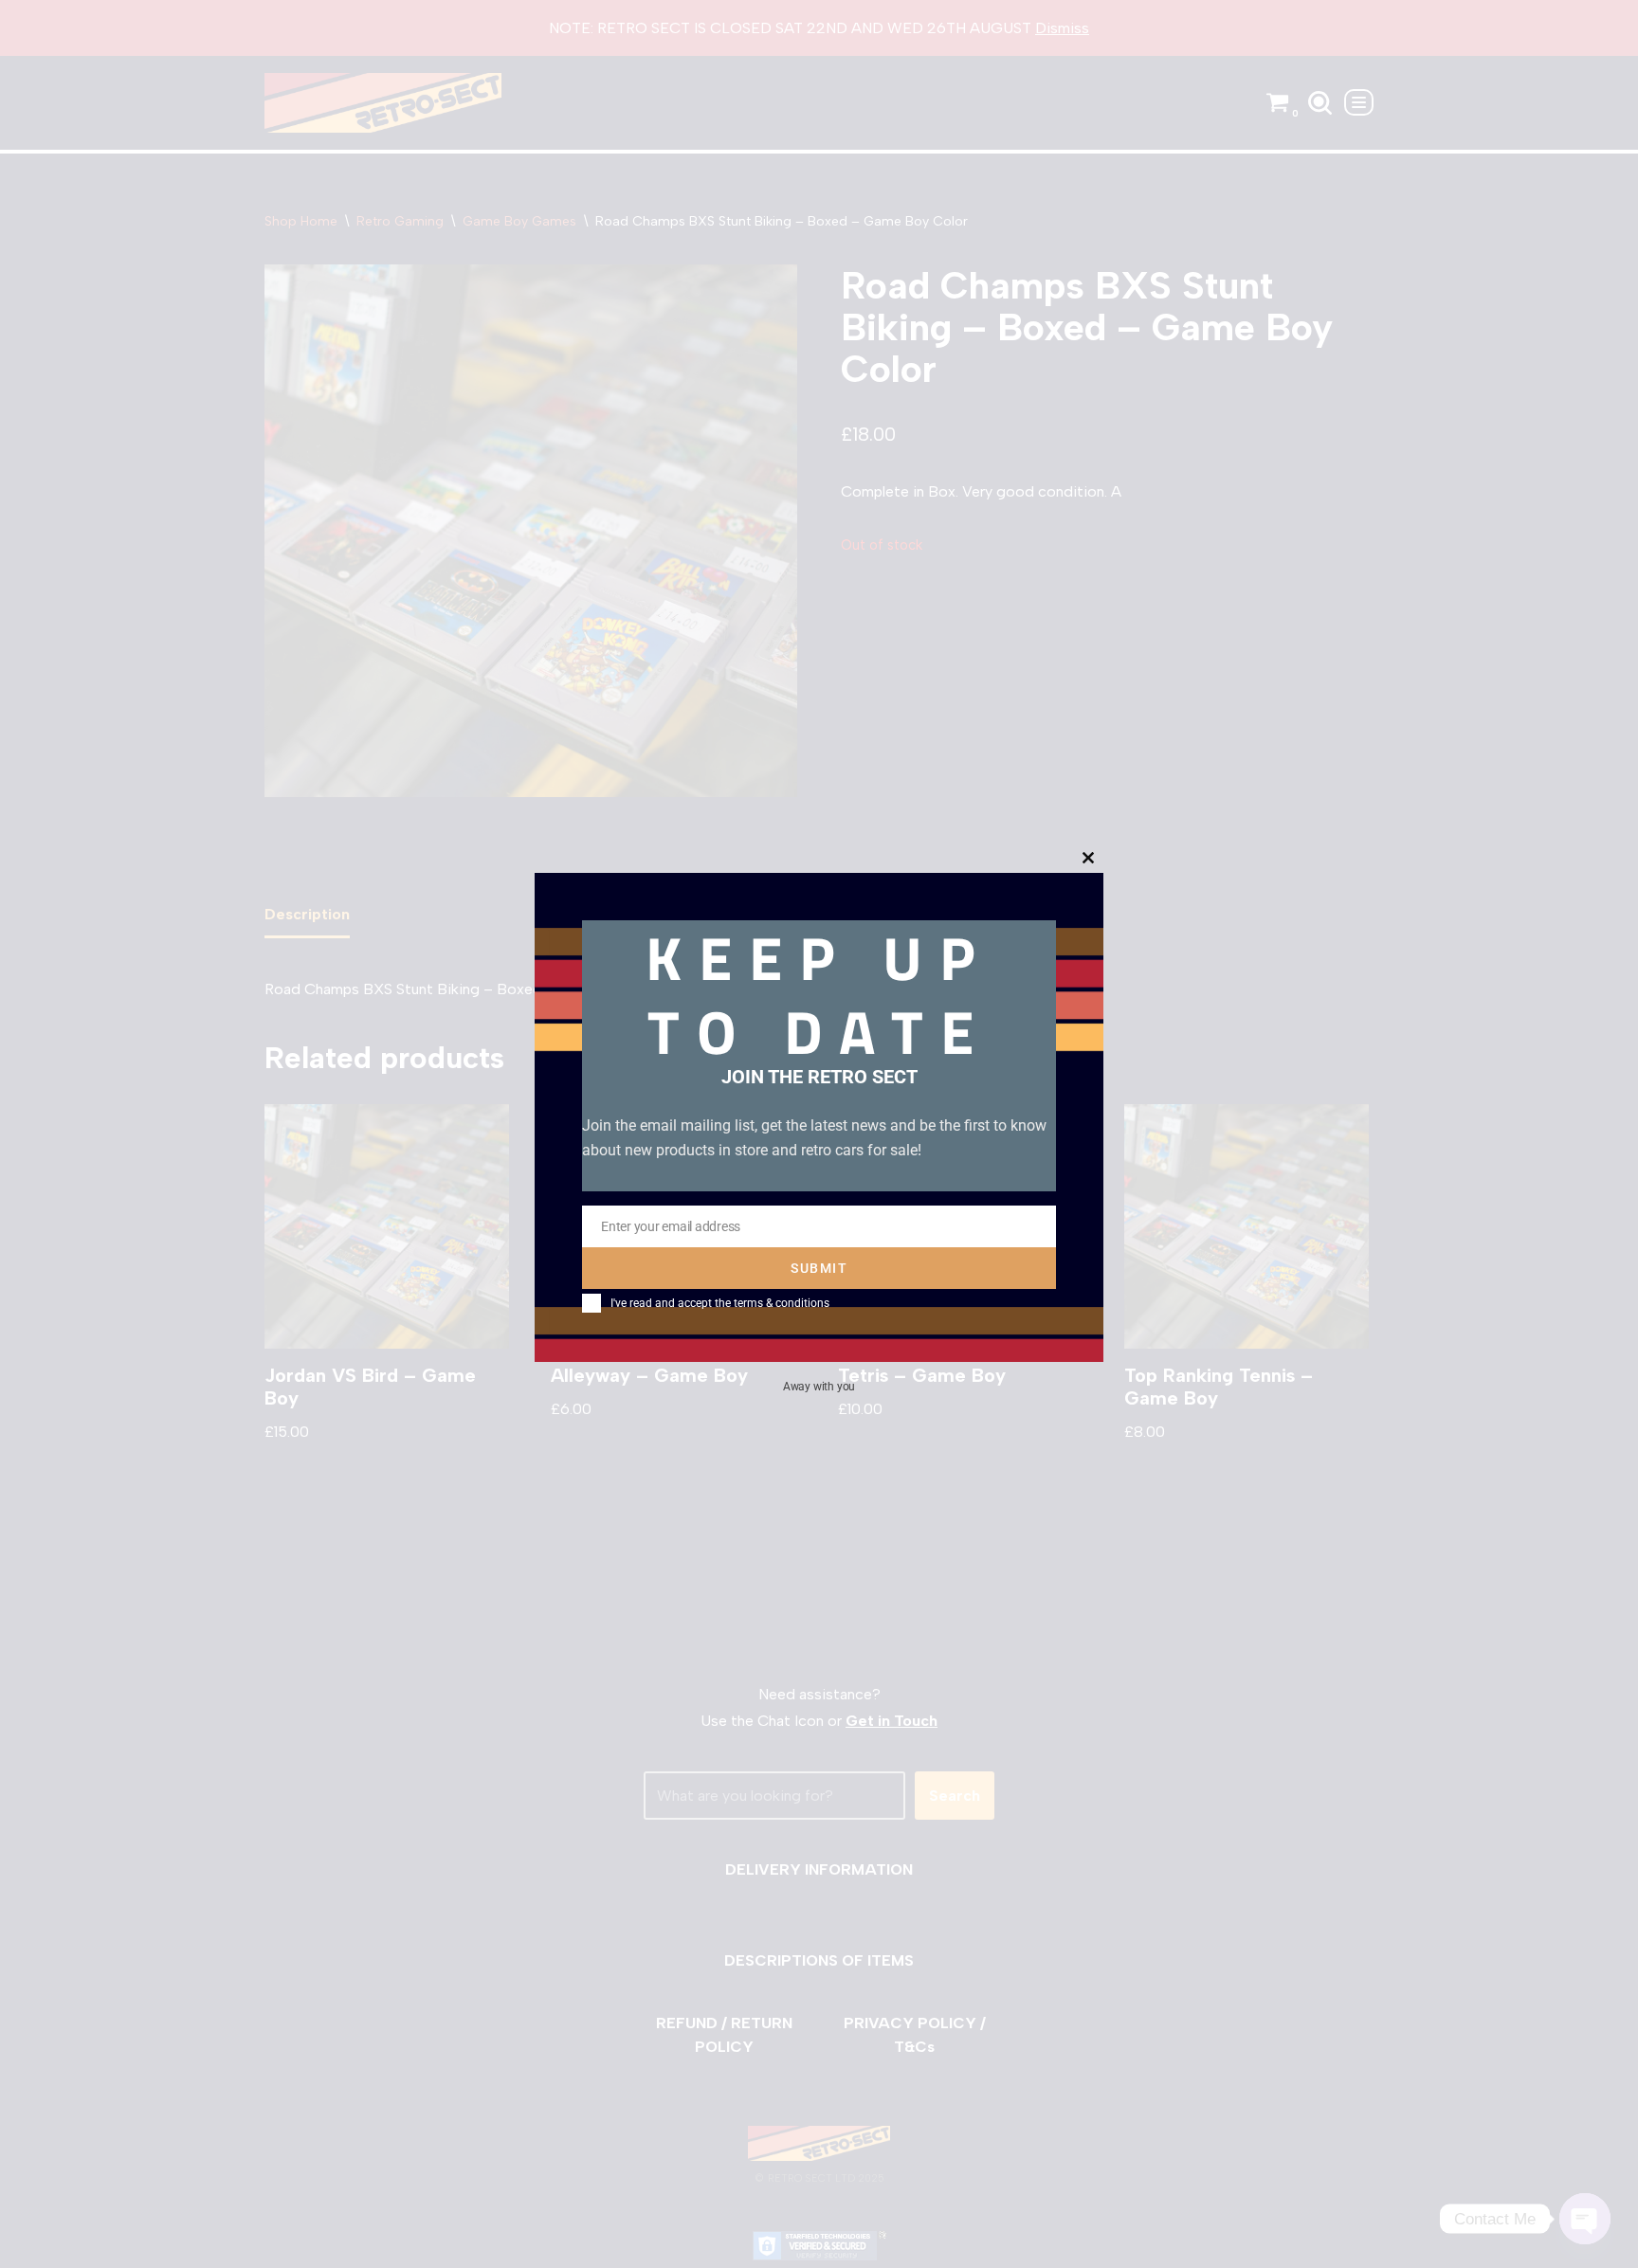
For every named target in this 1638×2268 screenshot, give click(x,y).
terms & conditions (782, 1303)
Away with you (819, 1387)
